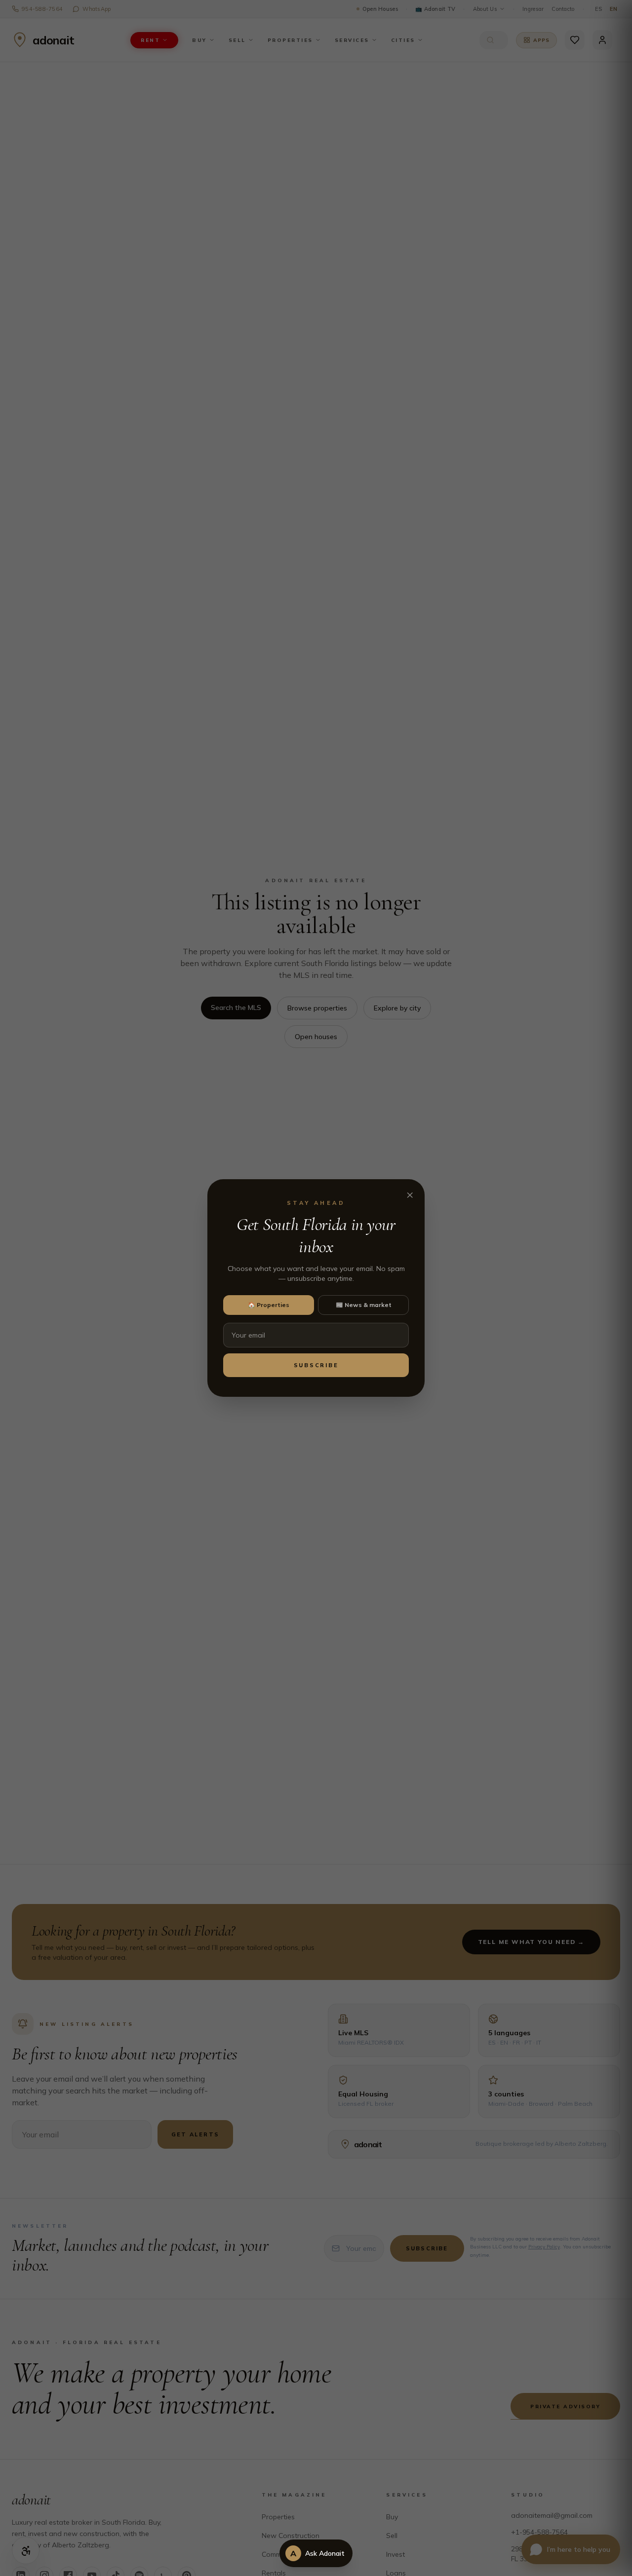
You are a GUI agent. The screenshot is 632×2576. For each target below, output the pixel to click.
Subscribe (316, 1365)
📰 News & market (364, 1305)
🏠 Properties (269, 1305)
